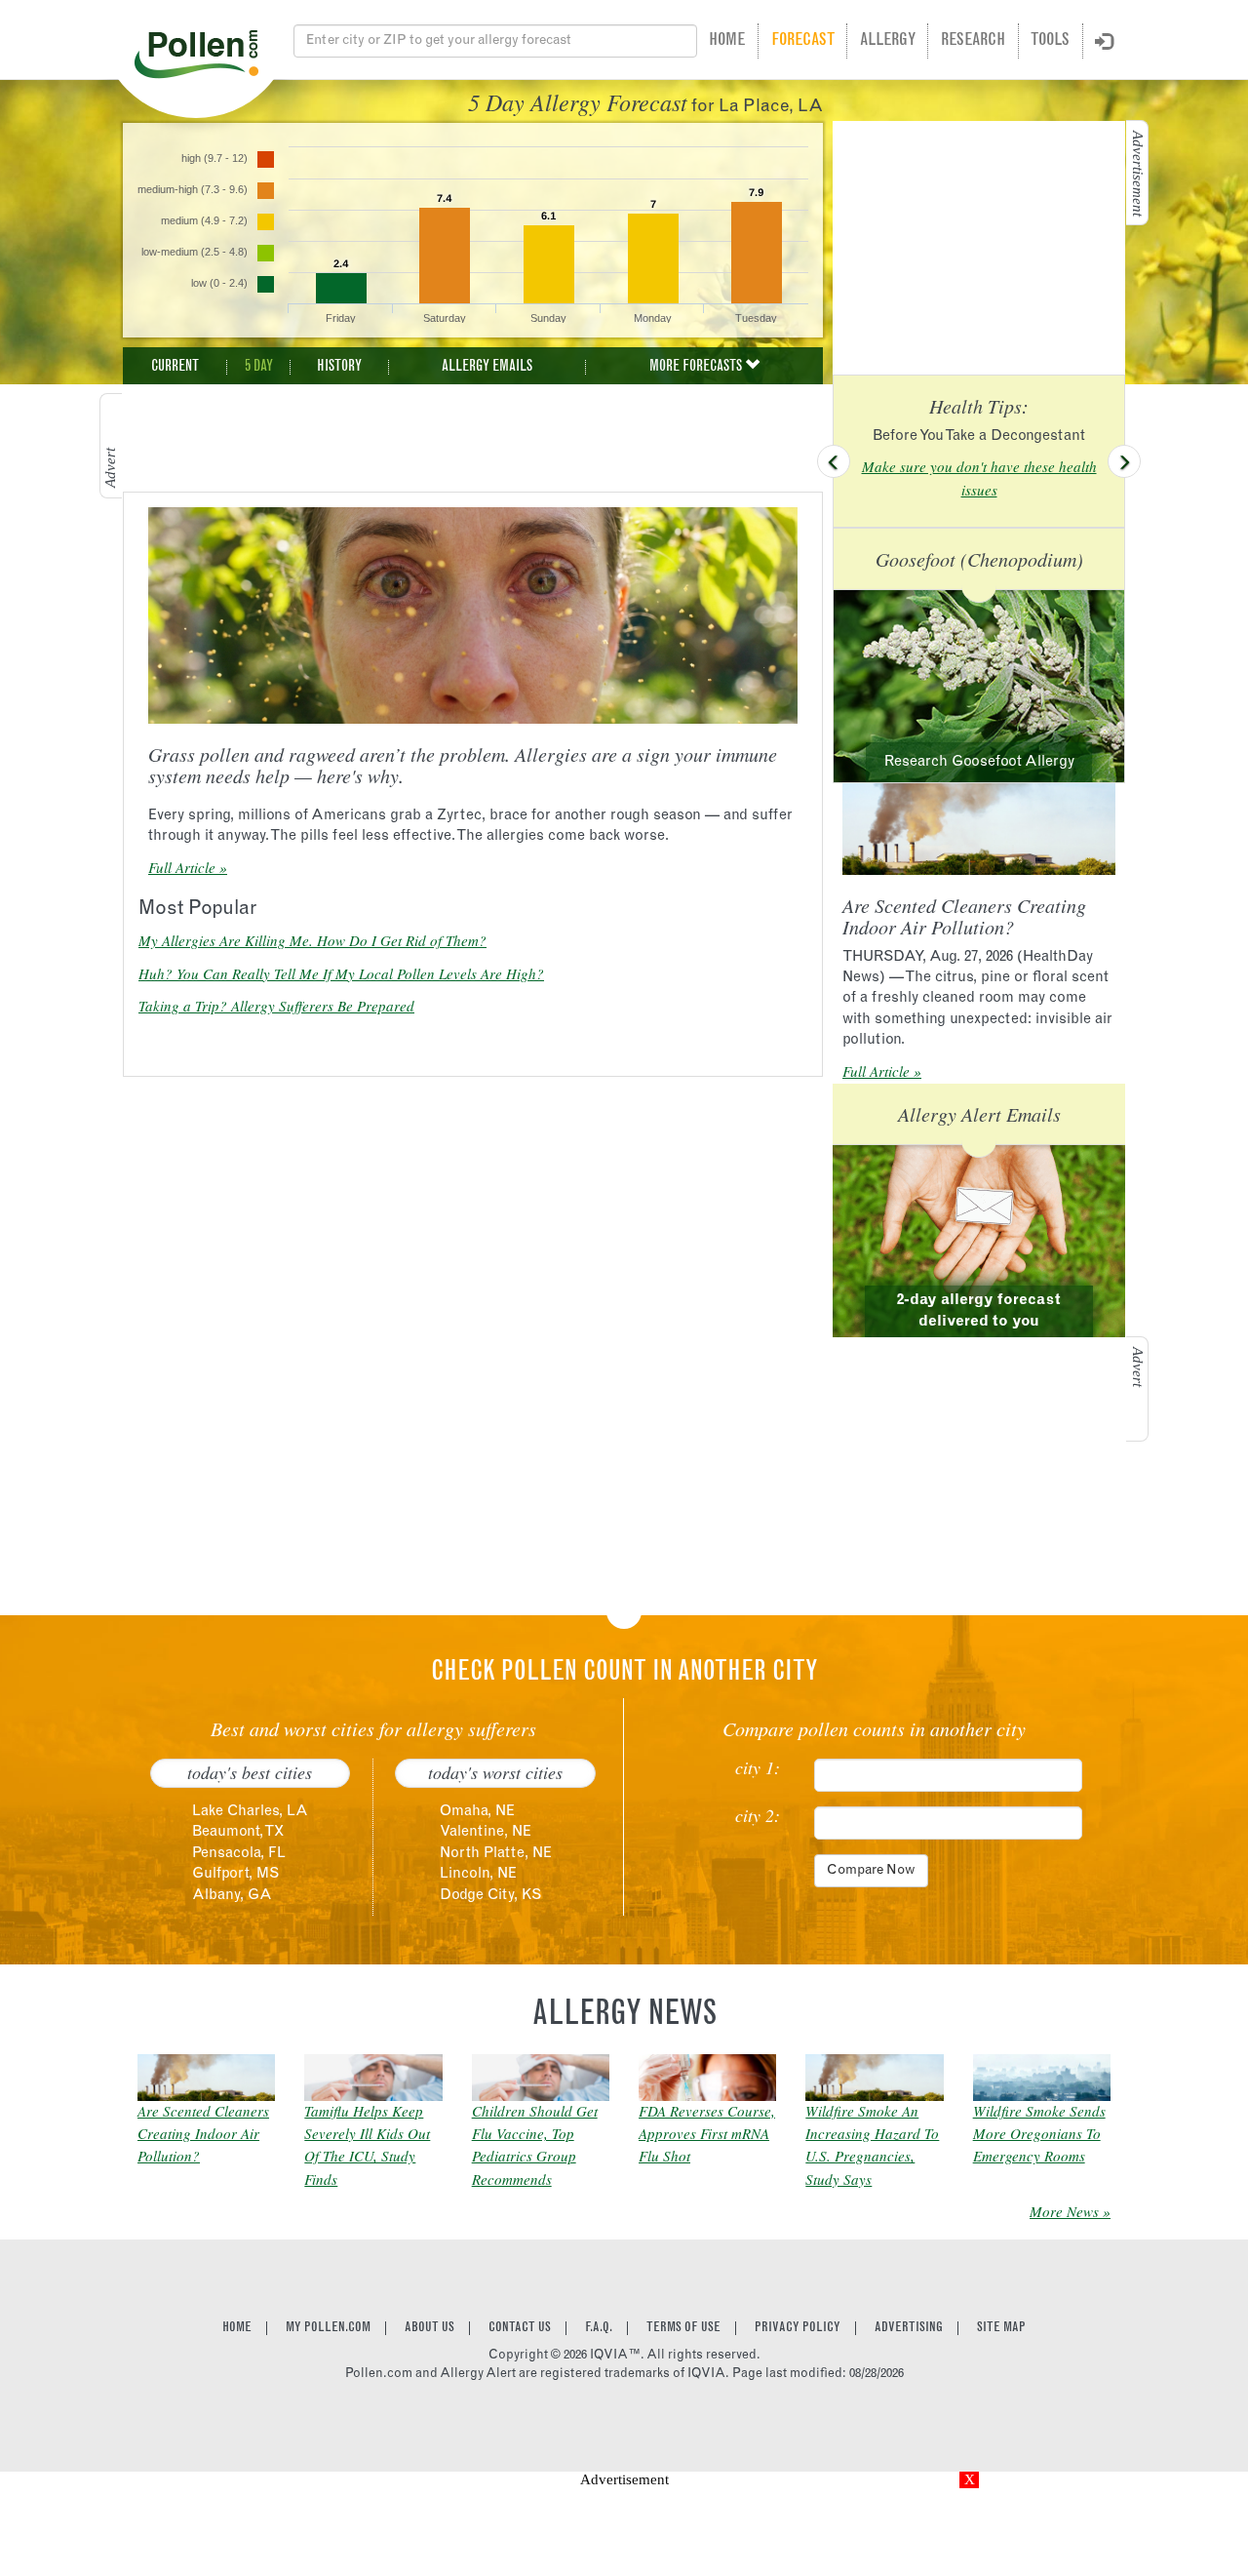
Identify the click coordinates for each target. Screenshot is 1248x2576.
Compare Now (871, 1871)
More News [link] (1064, 2211)
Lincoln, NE (478, 1874)
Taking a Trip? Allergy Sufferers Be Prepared (276, 1006)
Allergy (888, 41)
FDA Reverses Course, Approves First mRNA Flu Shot (707, 2134)
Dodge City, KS (490, 1896)
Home (727, 41)
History (339, 367)
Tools (1050, 41)
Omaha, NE (477, 1812)
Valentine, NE (486, 1832)
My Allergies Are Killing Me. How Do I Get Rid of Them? (312, 940)
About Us (429, 2328)
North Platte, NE (496, 1854)
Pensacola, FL (239, 1854)
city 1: (758, 1768)
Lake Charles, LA (250, 1812)
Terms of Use (683, 2328)
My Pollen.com (328, 2328)
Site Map (1001, 2328)
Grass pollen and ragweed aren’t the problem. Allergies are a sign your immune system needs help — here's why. (463, 765)
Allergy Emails (487, 367)
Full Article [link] (182, 867)
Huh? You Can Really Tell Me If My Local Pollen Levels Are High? (341, 973)
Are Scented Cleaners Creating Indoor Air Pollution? (964, 916)
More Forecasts (697, 367)
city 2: (758, 1816)
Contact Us (520, 2328)
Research (973, 41)
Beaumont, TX (238, 1832)
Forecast (803, 41)
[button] (834, 461)
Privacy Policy (798, 2328)
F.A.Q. (599, 2328)
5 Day (259, 367)
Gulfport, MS (235, 1874)
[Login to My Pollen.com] (1104, 43)
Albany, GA (232, 1896)
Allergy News (624, 2016)
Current (175, 367)
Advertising (909, 2328)
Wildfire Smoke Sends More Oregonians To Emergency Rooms (1039, 2134)
